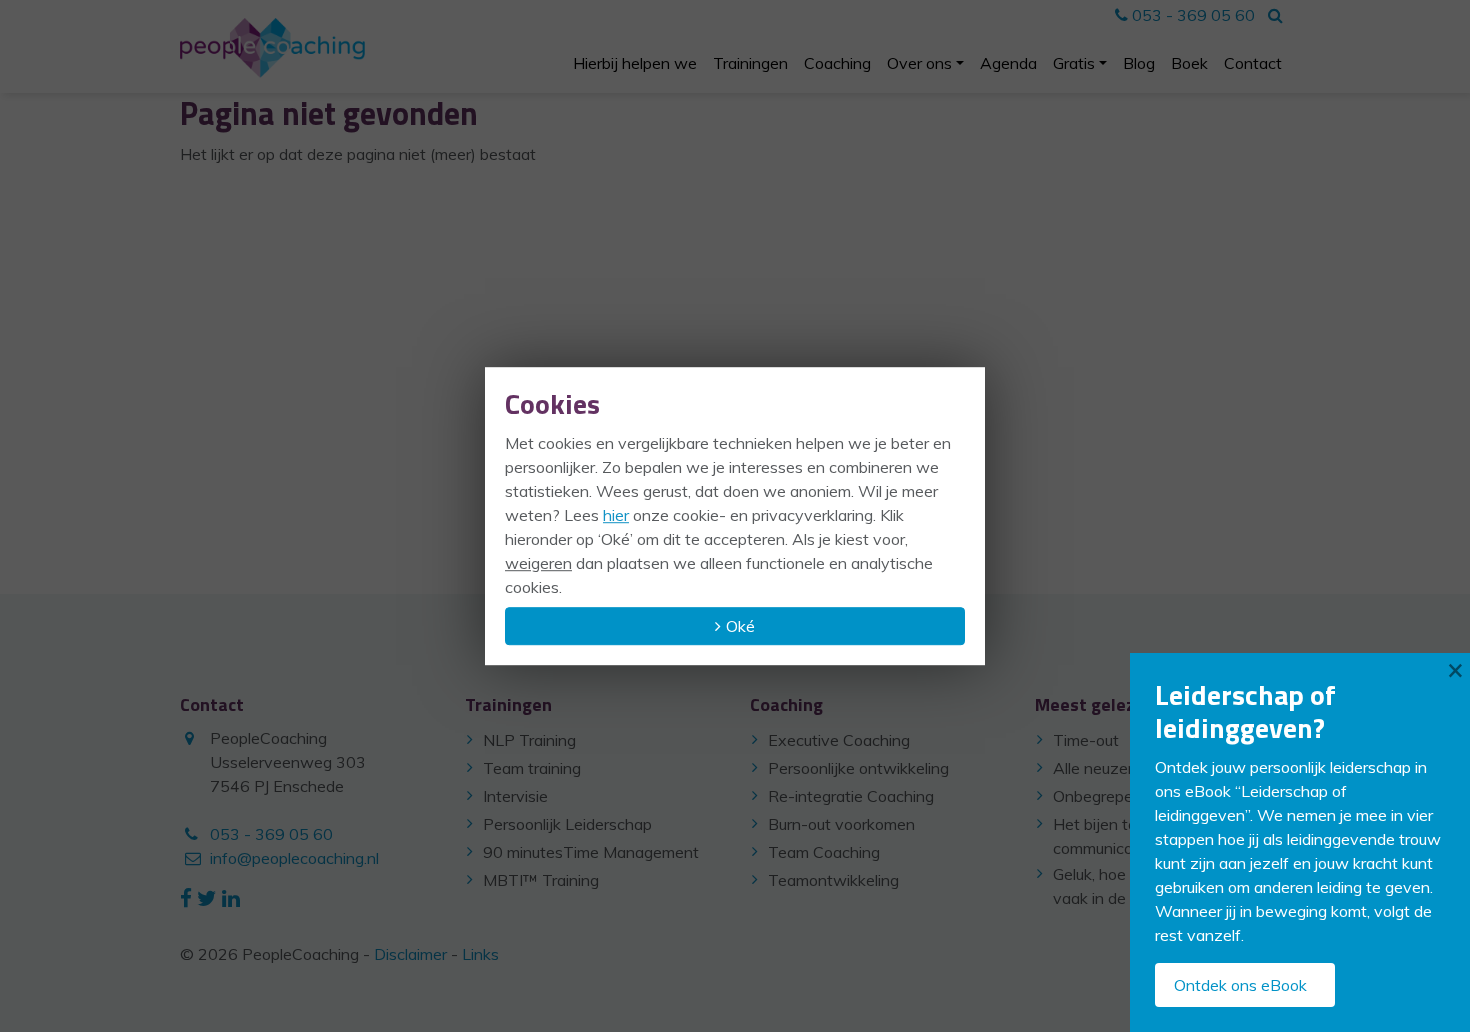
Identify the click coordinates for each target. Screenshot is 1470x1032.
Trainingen (750, 63)
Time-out (1086, 740)
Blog (1139, 63)
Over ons (919, 63)
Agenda (1008, 63)
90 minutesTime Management (591, 852)
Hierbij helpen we (635, 63)
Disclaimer (410, 954)
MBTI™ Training (541, 880)
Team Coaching (824, 852)
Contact (1253, 63)
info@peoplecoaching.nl (294, 858)
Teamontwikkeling (833, 880)
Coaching (837, 63)
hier (616, 515)
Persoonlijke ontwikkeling (858, 768)
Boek (1189, 63)
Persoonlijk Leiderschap (567, 824)
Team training (532, 768)
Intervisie (515, 796)
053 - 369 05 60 (1191, 15)
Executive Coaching (839, 740)
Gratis (1074, 63)
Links (480, 954)
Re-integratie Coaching (851, 796)
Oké (740, 626)
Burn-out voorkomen (841, 824)
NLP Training (529, 740)
